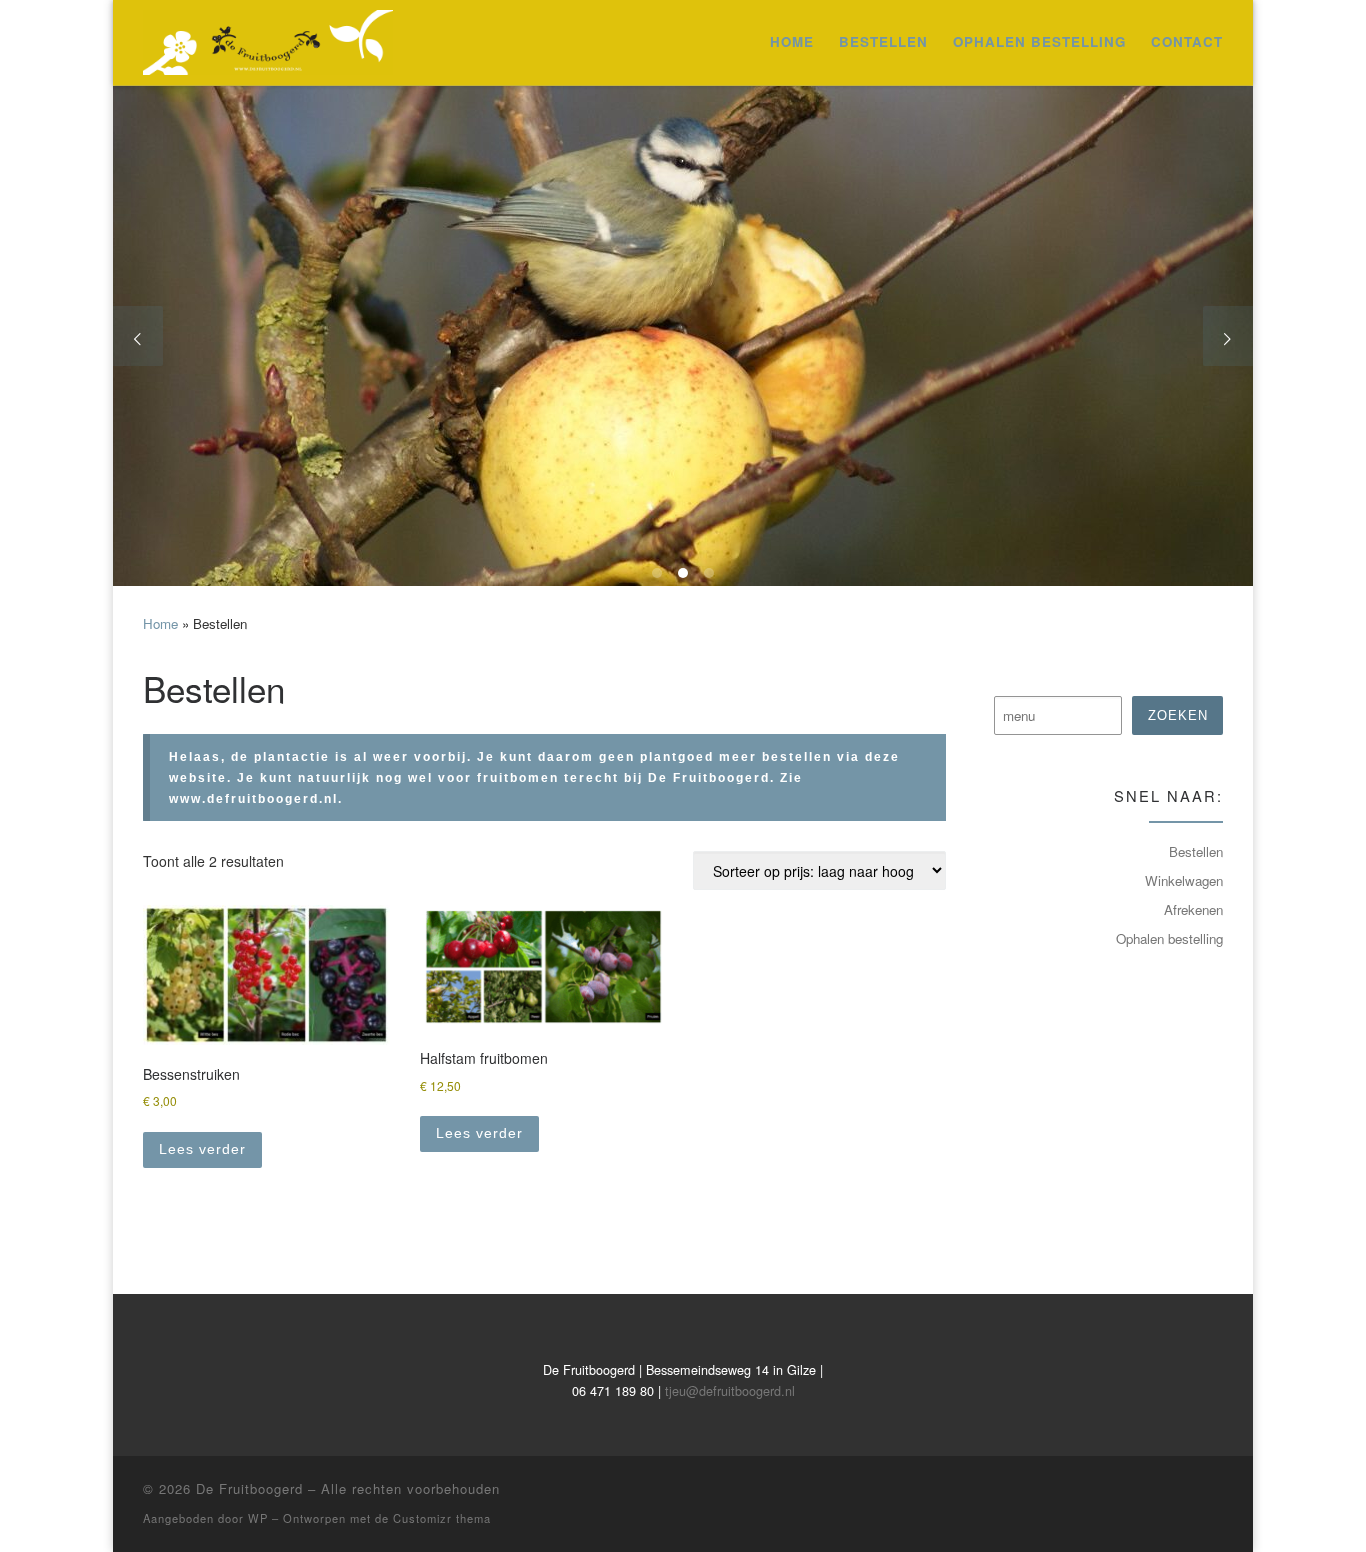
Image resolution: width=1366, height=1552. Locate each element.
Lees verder (202, 1149)
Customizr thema (442, 1518)
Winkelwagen (1184, 880)
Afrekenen (1193, 909)
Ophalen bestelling (1169, 938)
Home (160, 623)
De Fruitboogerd (249, 1488)
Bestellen (1196, 851)
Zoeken (1178, 715)
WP (258, 1518)
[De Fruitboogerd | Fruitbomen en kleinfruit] (268, 36)
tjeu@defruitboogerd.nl (730, 1390)
